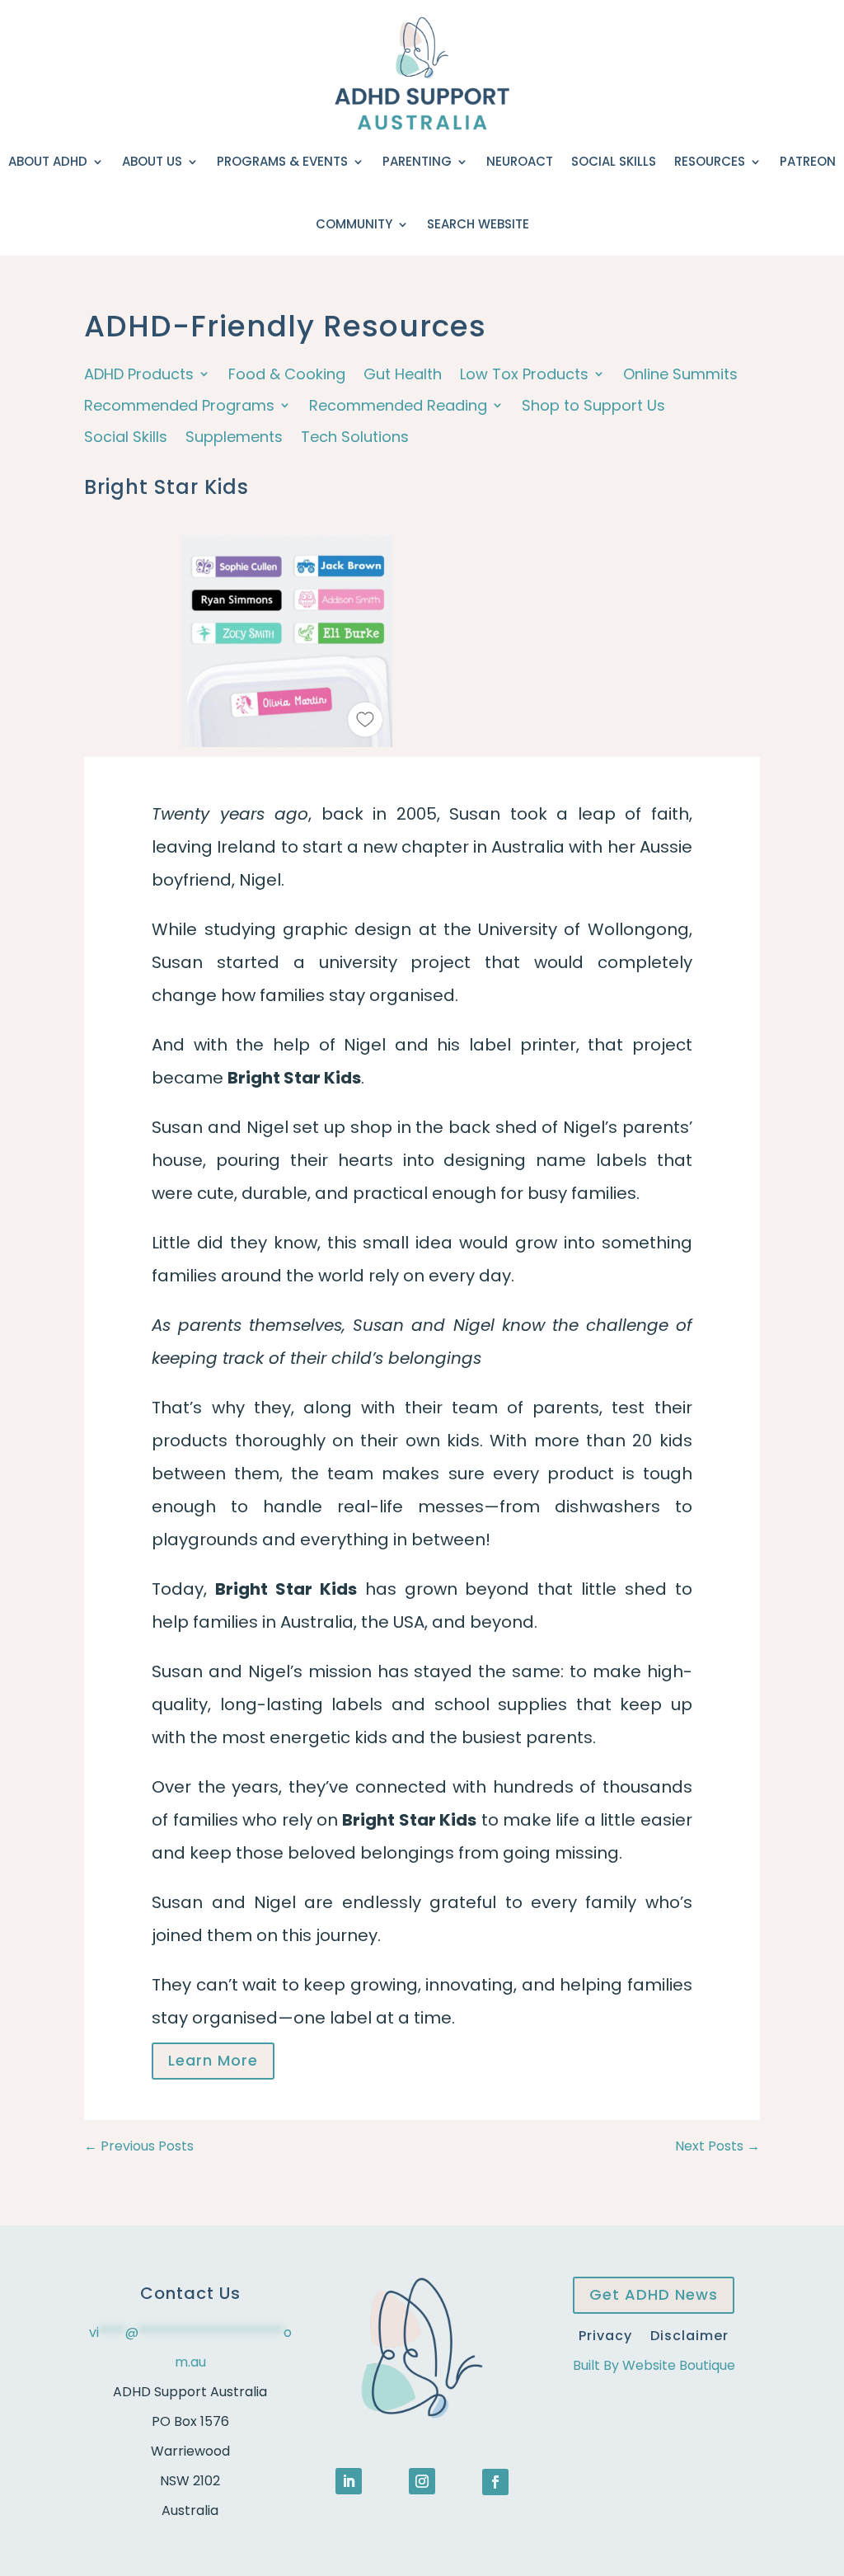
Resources (710, 161)
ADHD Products (139, 375)
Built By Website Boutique (654, 2365)
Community (354, 224)
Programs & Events (282, 161)
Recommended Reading (398, 406)
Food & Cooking (287, 375)
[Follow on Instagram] (422, 2481)
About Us (152, 161)
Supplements (234, 437)
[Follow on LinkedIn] (349, 2481)
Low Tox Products (524, 375)
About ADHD (48, 161)
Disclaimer (689, 2334)
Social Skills (614, 161)
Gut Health (403, 375)
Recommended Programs (179, 406)
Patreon (808, 161)
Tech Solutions (355, 437)
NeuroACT (520, 161)
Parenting (417, 161)
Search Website (478, 224)
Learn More (213, 2060)
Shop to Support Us (593, 406)
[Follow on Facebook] (495, 2482)
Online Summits (680, 375)
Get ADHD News (654, 2294)
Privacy (605, 2334)
